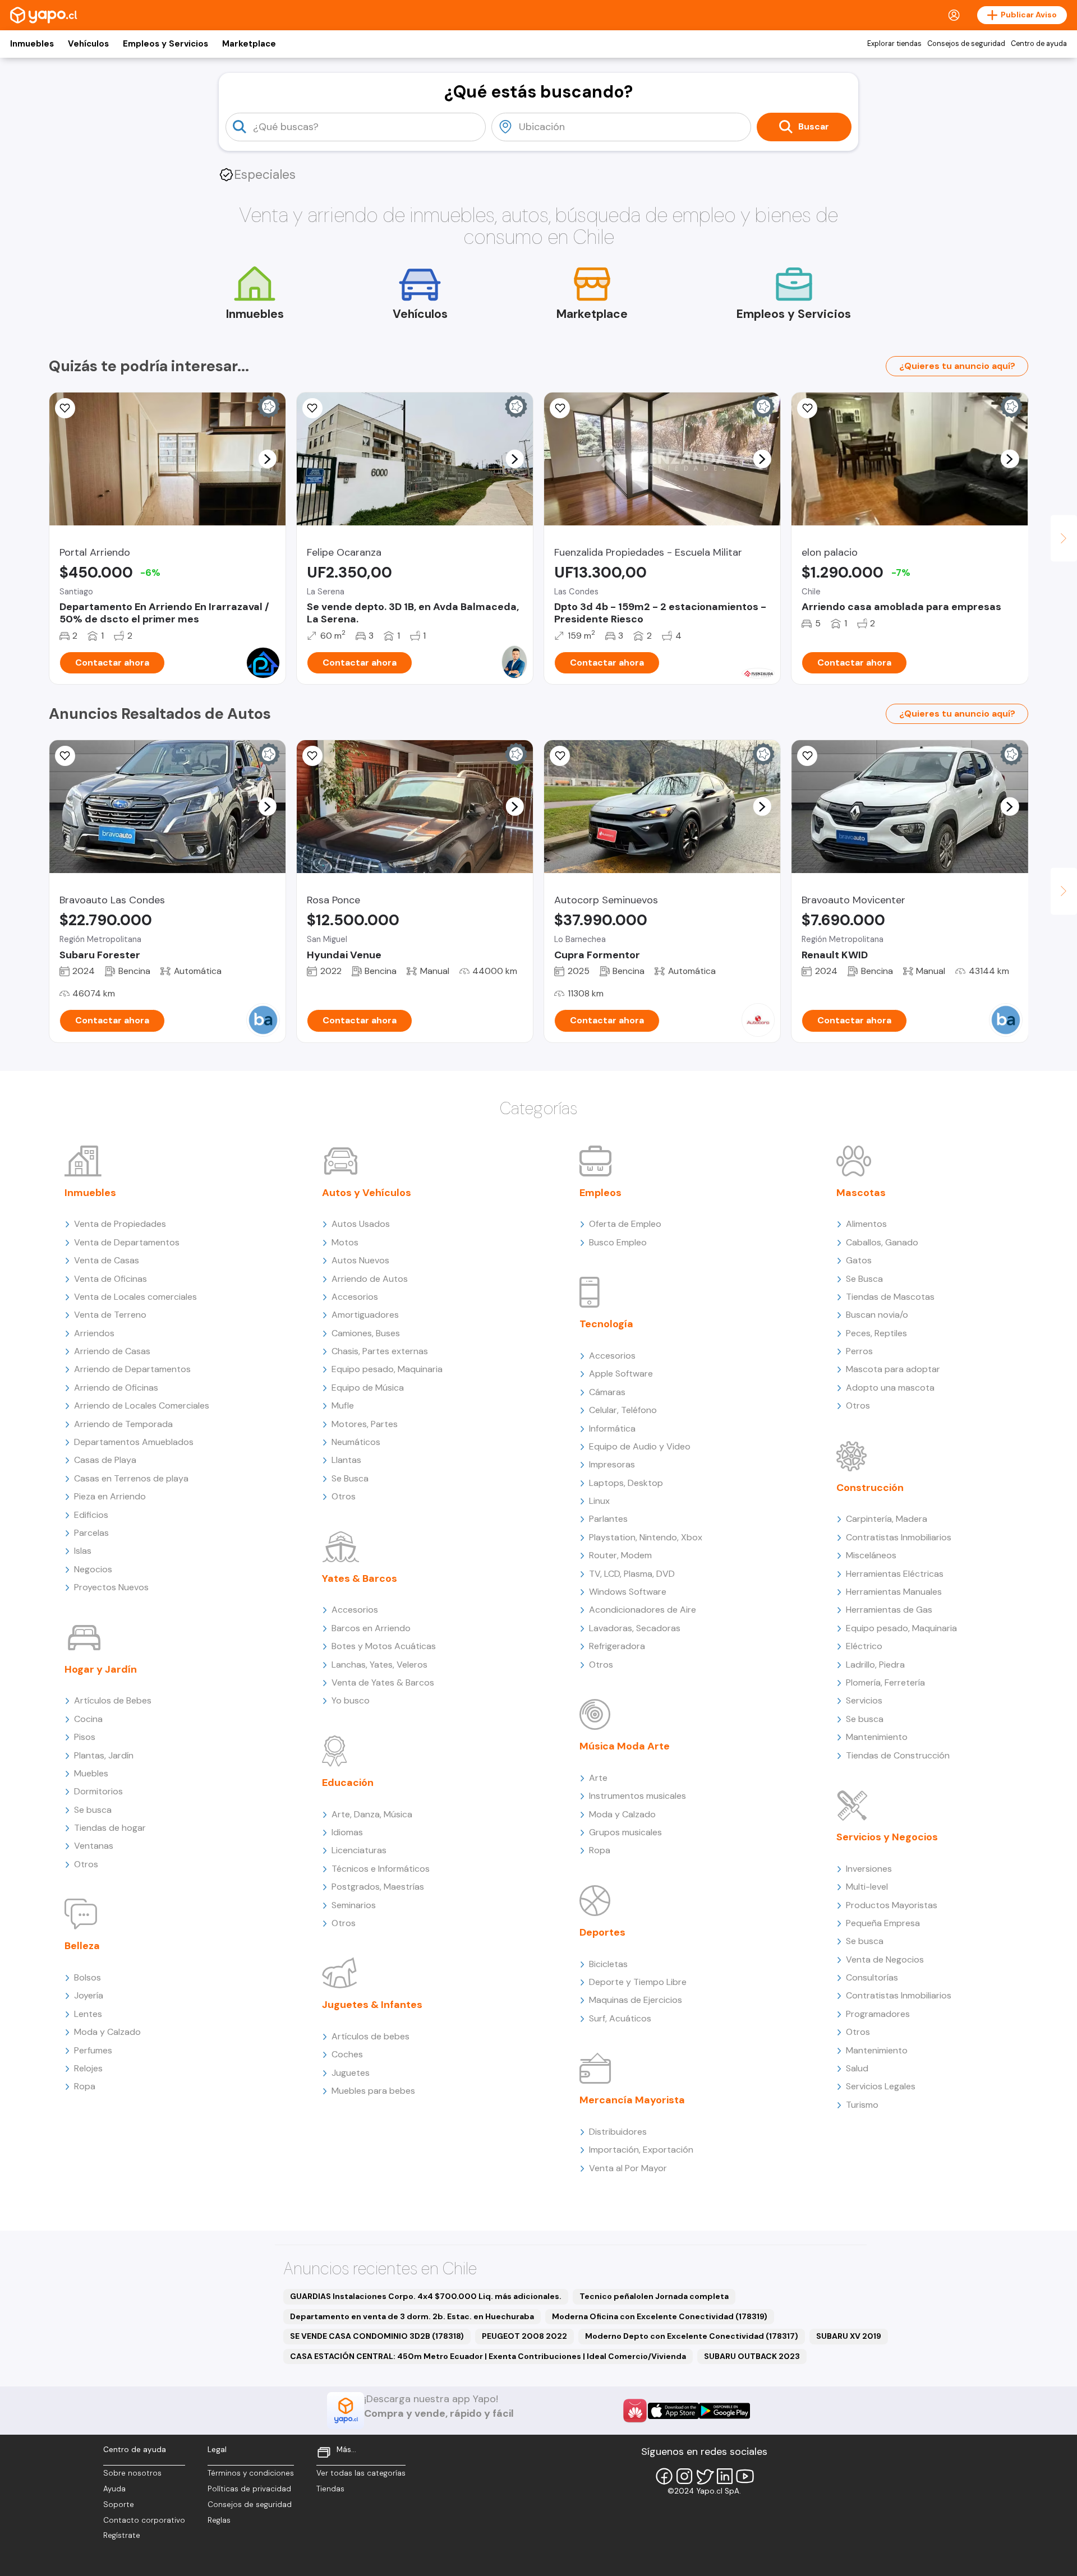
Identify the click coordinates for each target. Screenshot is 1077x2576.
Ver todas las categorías (361, 2473)
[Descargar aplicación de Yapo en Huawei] (635, 2411)
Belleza (82, 1946)
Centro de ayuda (1039, 44)
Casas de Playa (105, 1460)
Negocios (93, 1569)
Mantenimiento (877, 1737)
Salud (857, 2068)
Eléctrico (864, 1646)
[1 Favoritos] (807, 408)
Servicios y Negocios (887, 1837)
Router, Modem (620, 1555)
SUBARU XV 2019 (849, 2336)
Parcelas (91, 1533)
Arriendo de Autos (370, 1279)
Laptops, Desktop (626, 1483)
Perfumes (93, 2050)
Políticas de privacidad (249, 2489)
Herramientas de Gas (889, 1610)
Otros (86, 1864)
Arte (598, 1778)
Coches (347, 2054)
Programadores (878, 2014)
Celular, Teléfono (623, 1410)
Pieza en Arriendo (110, 1496)
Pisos (85, 1737)
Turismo (862, 2105)
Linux (599, 1501)
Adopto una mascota (890, 1388)
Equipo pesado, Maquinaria (387, 1369)
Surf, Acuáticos (620, 2018)
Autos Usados (361, 1224)
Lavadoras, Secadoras (635, 1628)
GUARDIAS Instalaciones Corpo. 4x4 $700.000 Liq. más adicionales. (426, 2296)
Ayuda (114, 2489)
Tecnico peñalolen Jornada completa (654, 2296)
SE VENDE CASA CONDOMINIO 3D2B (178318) (377, 2336)
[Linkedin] (725, 2476)
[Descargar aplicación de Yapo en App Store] (673, 2411)
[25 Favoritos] (65, 408)
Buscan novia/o (877, 1315)
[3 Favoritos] (312, 408)
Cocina (88, 1719)
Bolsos (88, 1977)
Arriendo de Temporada (123, 1424)
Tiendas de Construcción (898, 1755)
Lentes (88, 2014)
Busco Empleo (618, 1242)
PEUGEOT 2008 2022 (524, 2336)
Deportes (602, 1932)
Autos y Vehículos (367, 1193)
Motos (345, 1242)
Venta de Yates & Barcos (383, 1682)
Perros (859, 1351)
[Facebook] (664, 2476)
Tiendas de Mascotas (890, 1297)
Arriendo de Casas (112, 1351)
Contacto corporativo (144, 2520)
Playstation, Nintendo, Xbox (646, 1537)
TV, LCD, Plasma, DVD (632, 1574)
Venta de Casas (107, 1260)
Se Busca (350, 1478)
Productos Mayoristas (892, 1905)
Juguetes (351, 2073)
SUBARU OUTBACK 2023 (752, 2356)
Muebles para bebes (373, 2091)
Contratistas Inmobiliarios (899, 1537)
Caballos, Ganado (882, 1242)
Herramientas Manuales (894, 1592)
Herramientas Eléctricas (895, 1574)
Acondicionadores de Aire (643, 1610)
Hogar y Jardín (101, 1669)
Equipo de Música (368, 1388)
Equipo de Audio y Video (640, 1446)
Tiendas (330, 2489)
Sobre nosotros (132, 2473)
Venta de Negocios (885, 1959)
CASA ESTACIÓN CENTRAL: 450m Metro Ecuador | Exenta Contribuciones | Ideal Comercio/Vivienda (488, 2356)
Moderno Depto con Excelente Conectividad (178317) (692, 2336)
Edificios (91, 1515)
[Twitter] (705, 2476)
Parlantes (608, 1519)
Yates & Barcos (360, 1578)
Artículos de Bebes (113, 1700)
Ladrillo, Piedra (875, 1665)
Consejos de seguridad (966, 44)
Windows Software (628, 1592)
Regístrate (122, 2535)
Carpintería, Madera (887, 1519)
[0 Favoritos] (560, 408)
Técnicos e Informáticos (381, 1869)
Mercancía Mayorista (632, 2100)
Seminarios (354, 1905)
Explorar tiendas (894, 44)
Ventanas (94, 1846)
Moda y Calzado (107, 2032)
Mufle (343, 1405)
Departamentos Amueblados (134, 1442)
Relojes (88, 2068)
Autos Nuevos (360, 1260)
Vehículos (88, 44)
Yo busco (351, 1700)
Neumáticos (356, 1442)
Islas (83, 1551)
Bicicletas (608, 1964)
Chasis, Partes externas (380, 1351)
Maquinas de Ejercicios (636, 2000)
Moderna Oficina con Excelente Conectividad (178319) (660, 2316)
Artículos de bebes (370, 2036)
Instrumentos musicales (638, 1796)
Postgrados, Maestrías (378, 1887)
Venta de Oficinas (111, 1279)
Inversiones (869, 1869)
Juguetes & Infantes (372, 2005)
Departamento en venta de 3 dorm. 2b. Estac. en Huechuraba (412, 2316)
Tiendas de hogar (110, 1828)
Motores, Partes (365, 1424)
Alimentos (866, 1224)
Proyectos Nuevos (111, 1587)
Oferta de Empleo (625, 1224)
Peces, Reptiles (876, 1333)
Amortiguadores (365, 1315)
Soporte (119, 2505)
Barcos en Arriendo (371, 1628)
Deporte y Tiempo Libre (638, 1982)
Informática (612, 1428)
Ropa (85, 2086)
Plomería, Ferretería (885, 1682)
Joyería (89, 1995)
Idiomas (347, 1832)
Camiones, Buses (366, 1333)
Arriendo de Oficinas (116, 1388)
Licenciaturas (359, 1850)
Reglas (219, 2520)
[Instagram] (684, 2476)
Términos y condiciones (251, 2473)
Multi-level (867, 1887)
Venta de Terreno (110, 1315)
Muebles (91, 1773)
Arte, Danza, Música (372, 1814)
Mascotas (861, 1193)
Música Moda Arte (625, 1746)
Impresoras (612, 1464)
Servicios (864, 1700)
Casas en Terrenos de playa (131, 1478)
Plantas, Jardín (104, 1755)
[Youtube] (745, 2476)
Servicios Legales (881, 2086)
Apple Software (621, 1374)
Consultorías (872, 1977)
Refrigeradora (617, 1646)
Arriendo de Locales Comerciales (142, 1405)
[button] (267, 459)
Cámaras (607, 1392)
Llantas (346, 1460)
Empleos (600, 1193)
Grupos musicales (625, 1832)
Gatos (859, 1260)
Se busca (93, 1810)
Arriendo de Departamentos (132, 1369)
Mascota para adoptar (893, 1369)
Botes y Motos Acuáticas (384, 1646)
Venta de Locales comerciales (135, 1297)
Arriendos (94, 1333)
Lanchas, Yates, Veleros (379, 1665)
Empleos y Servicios (165, 44)
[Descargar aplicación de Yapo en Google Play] (724, 2411)
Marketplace (249, 44)
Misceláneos (871, 1555)
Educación (348, 1783)
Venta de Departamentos (127, 1242)
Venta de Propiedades (120, 1224)
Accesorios (355, 1297)
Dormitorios (98, 1791)
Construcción (870, 1488)
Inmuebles (32, 44)
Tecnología (606, 1324)
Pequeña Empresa (883, 1923)
